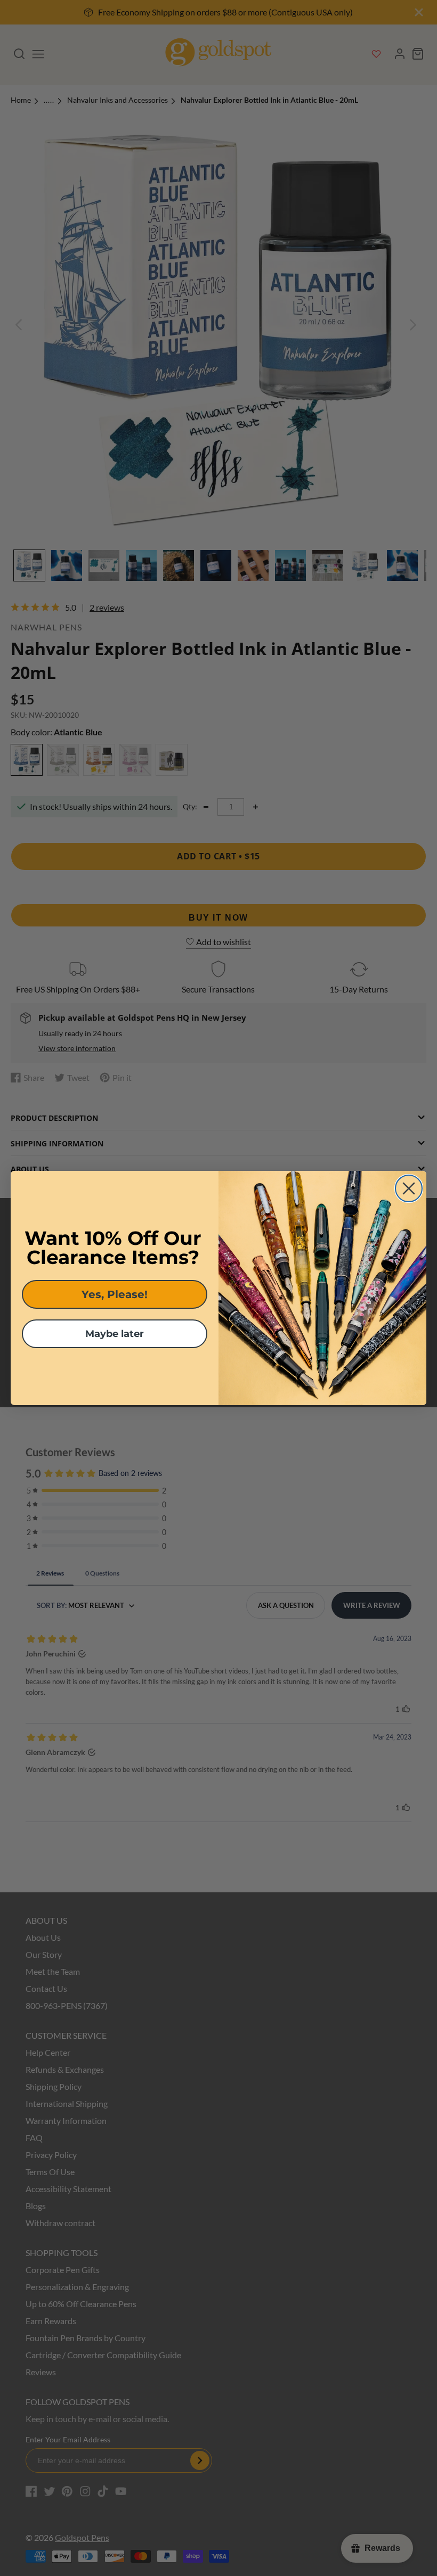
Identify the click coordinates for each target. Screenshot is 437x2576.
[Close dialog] (409, 1188)
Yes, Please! (115, 1294)
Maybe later (115, 1334)
